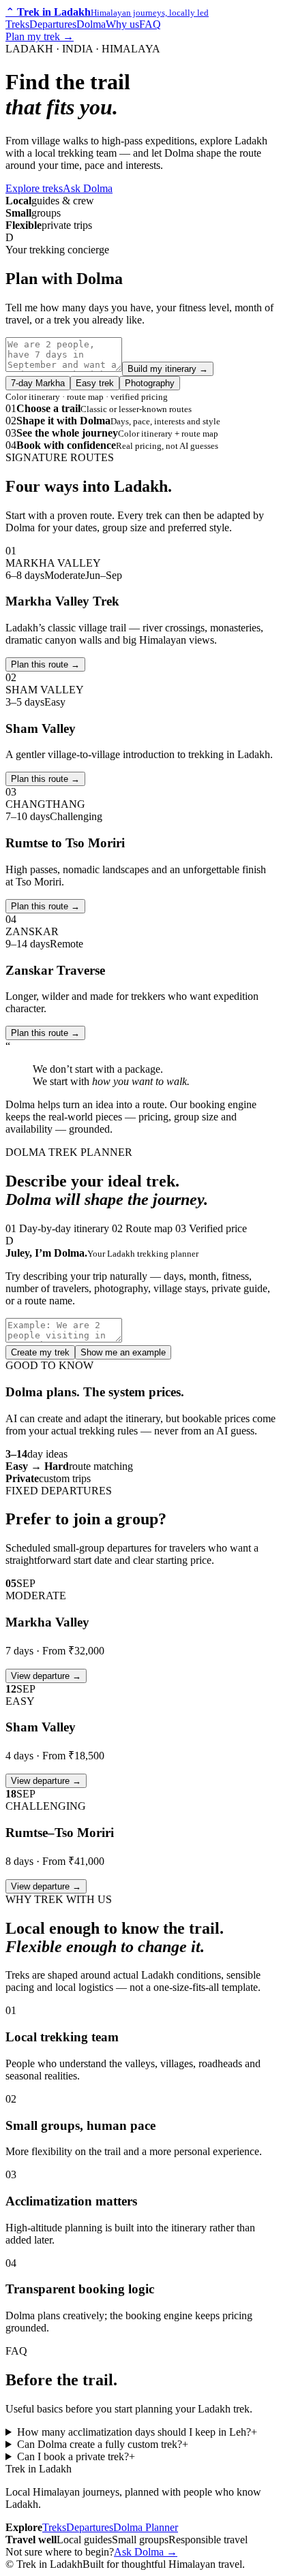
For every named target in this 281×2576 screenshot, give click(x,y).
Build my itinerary (168, 369)
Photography (150, 383)
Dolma (91, 24)
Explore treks (34, 188)
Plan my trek (40, 36)
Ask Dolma (88, 188)
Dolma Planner (146, 2527)
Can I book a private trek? (76, 2456)
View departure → (46, 1676)
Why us (122, 24)
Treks (17, 24)
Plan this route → (45, 779)
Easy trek (95, 383)
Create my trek (40, 1352)
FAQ (150, 24)
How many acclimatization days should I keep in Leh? (137, 2432)
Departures (53, 24)
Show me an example (123, 1352)
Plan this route (45, 664)
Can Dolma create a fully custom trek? (103, 2444)
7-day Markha (38, 383)
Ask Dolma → (146, 2552)
